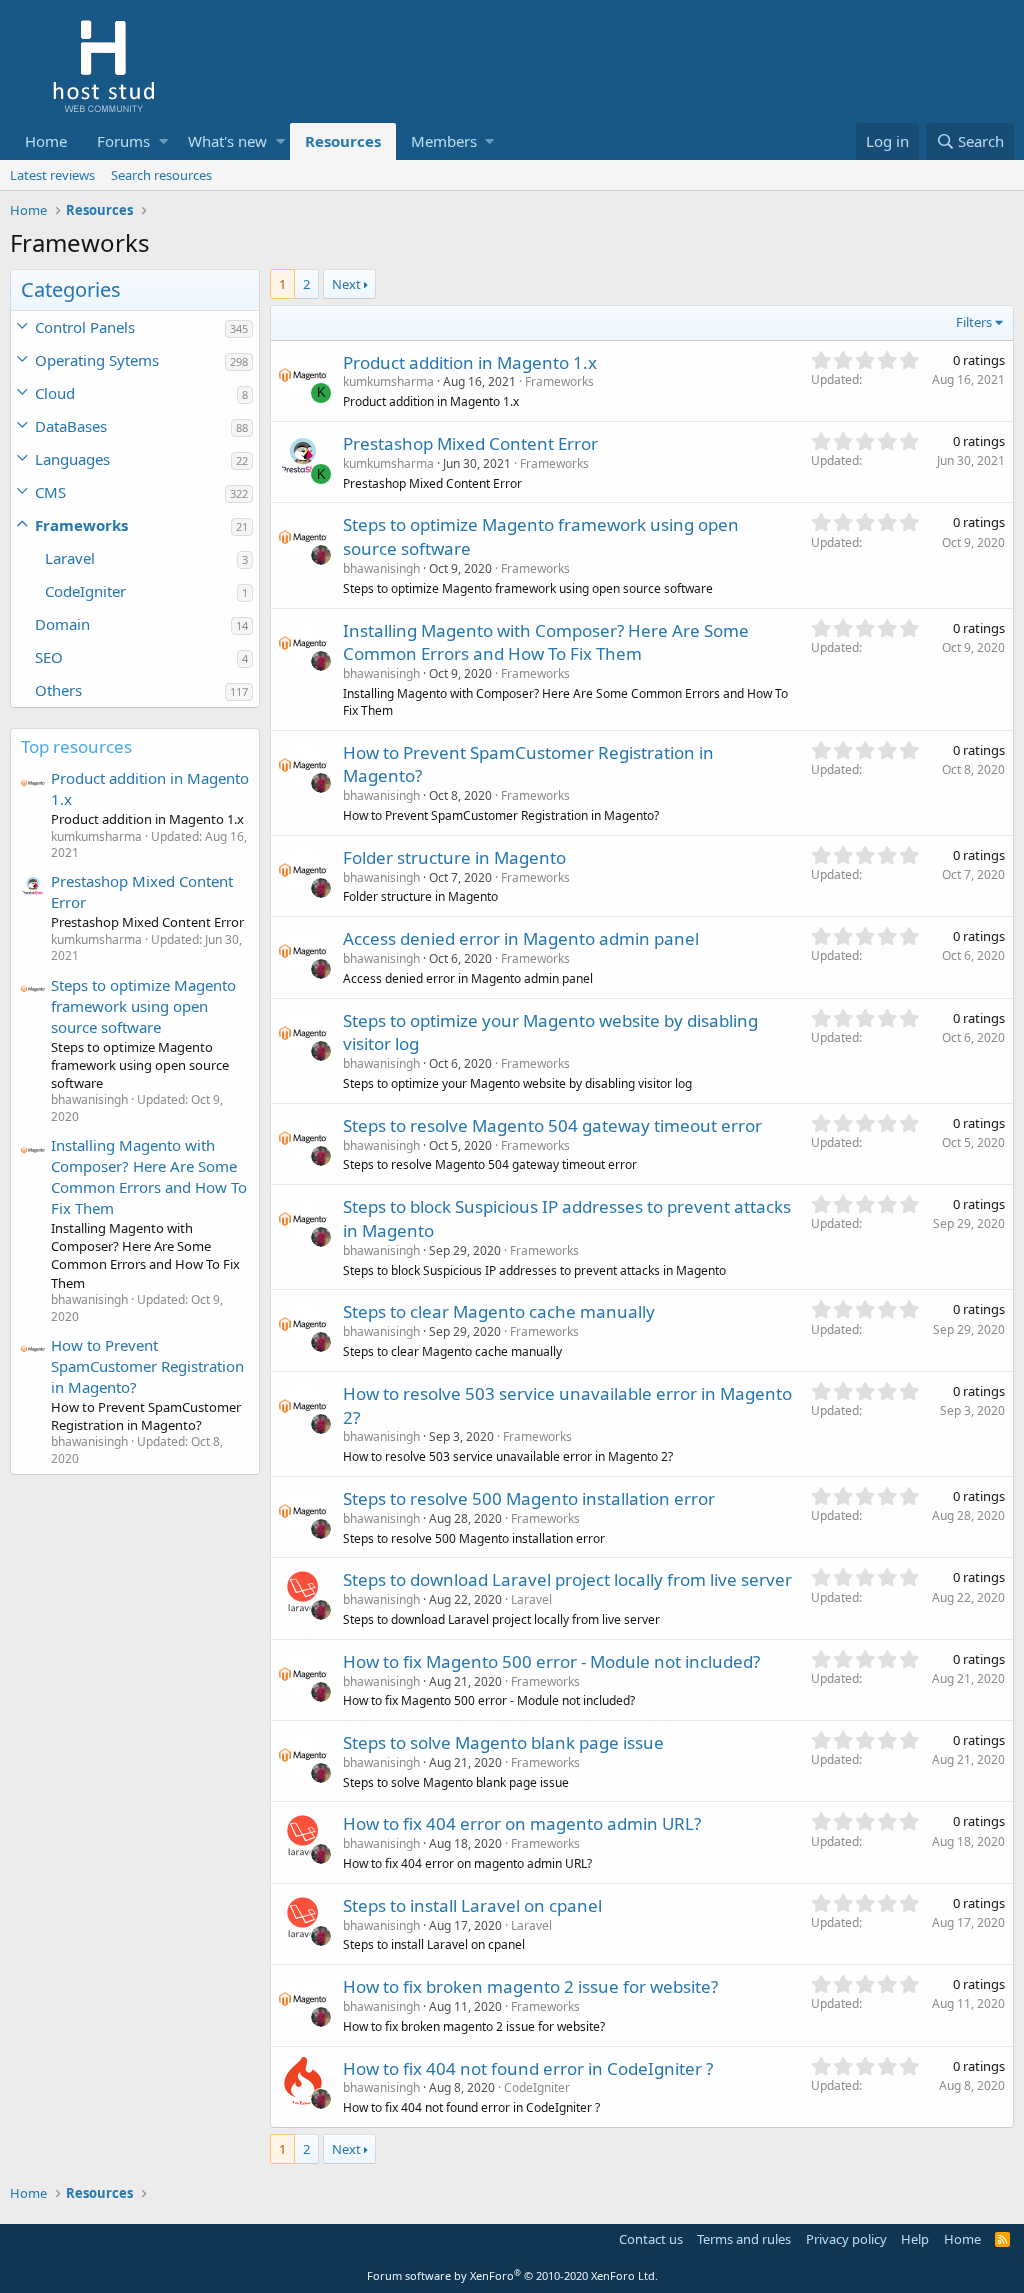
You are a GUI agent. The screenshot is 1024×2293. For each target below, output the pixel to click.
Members (444, 141)
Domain (62, 624)
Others (58, 690)
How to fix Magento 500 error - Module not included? (551, 1661)
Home (46, 141)
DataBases (71, 426)
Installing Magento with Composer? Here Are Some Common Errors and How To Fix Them (149, 1176)
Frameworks (81, 525)
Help (915, 2239)
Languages (72, 459)
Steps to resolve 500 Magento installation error (529, 1498)
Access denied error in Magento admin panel (521, 938)
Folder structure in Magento (454, 857)
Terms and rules (744, 2239)
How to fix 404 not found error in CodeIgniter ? (528, 2068)
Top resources (76, 746)
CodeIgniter (85, 591)
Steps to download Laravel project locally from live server (567, 1579)
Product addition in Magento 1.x (470, 362)
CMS (50, 492)
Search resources (161, 175)
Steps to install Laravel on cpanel (472, 1905)
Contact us (651, 2239)
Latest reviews (52, 175)
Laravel (70, 558)
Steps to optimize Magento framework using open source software (143, 1006)
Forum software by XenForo (512, 2275)
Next (346, 284)
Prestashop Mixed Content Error (470, 443)
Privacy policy (846, 2239)
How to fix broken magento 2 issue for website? (530, 1986)
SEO (49, 657)
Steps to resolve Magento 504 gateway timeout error (552, 1125)
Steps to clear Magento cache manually (499, 1311)
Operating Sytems (97, 360)
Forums (123, 141)
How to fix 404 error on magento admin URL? (522, 1823)
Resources (343, 141)
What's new (227, 141)
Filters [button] (974, 322)
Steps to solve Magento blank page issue (503, 1742)
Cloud (55, 393)
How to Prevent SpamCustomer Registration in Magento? (147, 1366)
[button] (163, 141)
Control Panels (85, 327)
